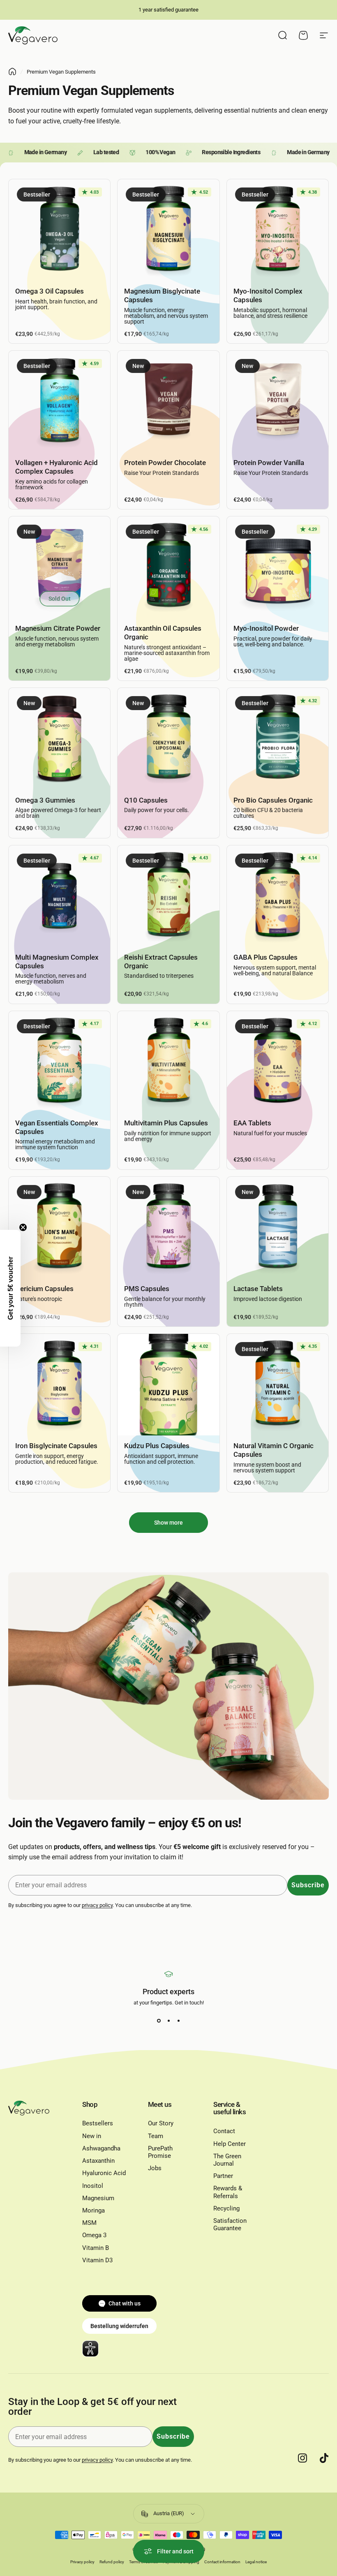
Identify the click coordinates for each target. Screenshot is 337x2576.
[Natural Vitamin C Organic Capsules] (278, 1385)
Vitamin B (96, 2248)
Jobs (155, 2168)
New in (92, 2136)
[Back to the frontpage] (12, 72)
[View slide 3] (178, 2021)
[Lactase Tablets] (278, 1228)
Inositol (93, 2186)
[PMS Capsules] (168, 1228)
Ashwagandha (101, 2148)
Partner (223, 2176)
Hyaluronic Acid (104, 2173)
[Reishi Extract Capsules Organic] (168, 896)
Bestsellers (98, 2123)
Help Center (230, 2144)
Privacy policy (82, 2562)
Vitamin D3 (97, 2260)
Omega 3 (94, 2235)
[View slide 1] (159, 2021)
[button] (10, 1288)
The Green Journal (227, 2160)
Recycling (226, 2208)
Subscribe (308, 1885)
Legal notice (256, 2562)
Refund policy (112, 2562)
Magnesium (98, 2198)
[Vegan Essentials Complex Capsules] (59, 1062)
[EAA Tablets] (278, 1062)
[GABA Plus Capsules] (278, 896)
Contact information (222, 2562)
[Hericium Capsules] (59, 1228)
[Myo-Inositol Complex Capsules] (278, 230)
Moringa (93, 2210)
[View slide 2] (168, 2021)
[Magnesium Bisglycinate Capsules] (168, 230)
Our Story (161, 2123)
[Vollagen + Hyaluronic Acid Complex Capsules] (59, 402)
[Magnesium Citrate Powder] (59, 567)
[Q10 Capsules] (168, 739)
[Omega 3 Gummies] (59, 739)
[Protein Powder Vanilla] (278, 402)
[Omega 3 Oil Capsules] (59, 230)
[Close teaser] (23, 1227)
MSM (89, 2223)
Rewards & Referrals (228, 2192)
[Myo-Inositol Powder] (278, 567)
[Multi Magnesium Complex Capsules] (59, 896)
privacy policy (97, 1905)
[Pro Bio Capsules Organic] (278, 739)
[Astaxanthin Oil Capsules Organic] (168, 567)
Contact (224, 2131)
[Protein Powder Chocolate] (168, 402)
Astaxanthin (98, 2161)
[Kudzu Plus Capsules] (168, 1385)
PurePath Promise (160, 2152)
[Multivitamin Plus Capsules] (168, 1062)
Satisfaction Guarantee (230, 2224)
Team (156, 2136)
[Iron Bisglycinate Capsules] (59, 1385)
